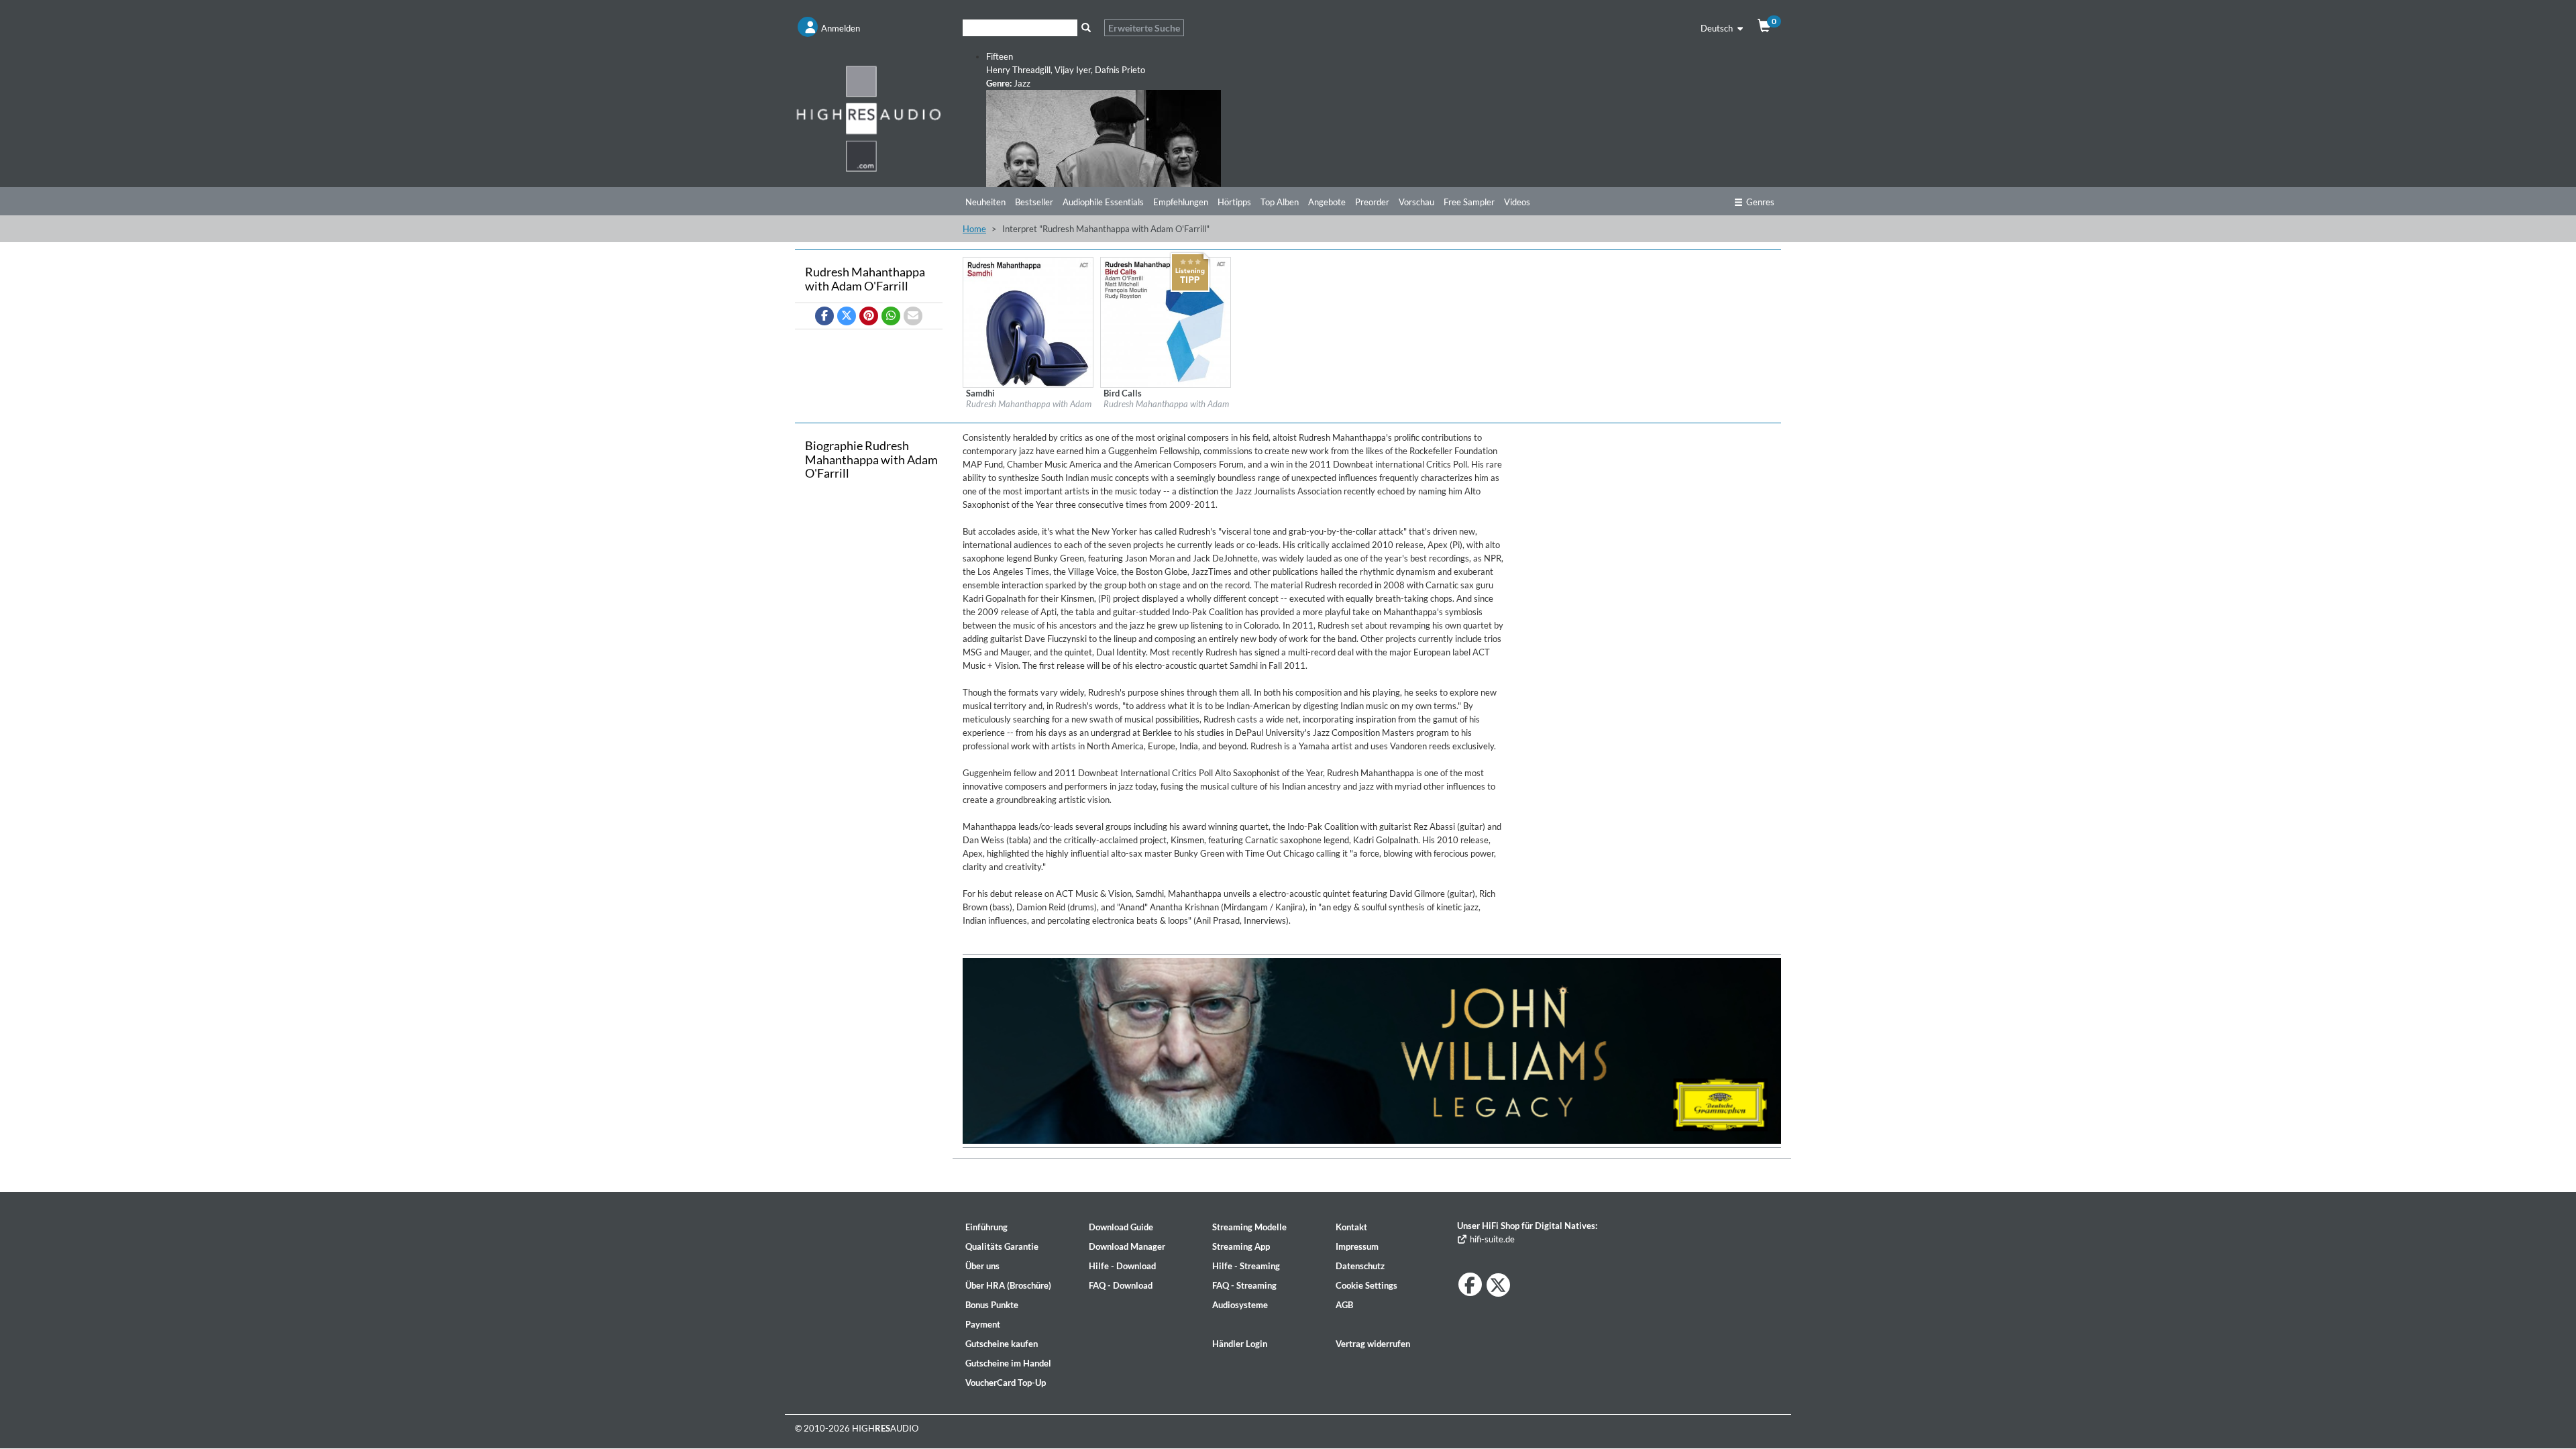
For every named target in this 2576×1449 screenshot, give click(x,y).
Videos (1517, 202)
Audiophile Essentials (1103, 202)
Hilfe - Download (1122, 1266)
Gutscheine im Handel (1008, 1363)
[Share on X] (847, 316)
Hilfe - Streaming (1246, 1266)
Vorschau (1416, 202)
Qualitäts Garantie (1002, 1246)
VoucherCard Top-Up (1006, 1383)
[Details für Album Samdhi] (1028, 321)
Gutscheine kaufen (1002, 1344)
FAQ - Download (1121, 1285)
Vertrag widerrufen (1373, 1344)
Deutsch (1718, 28)
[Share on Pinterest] (869, 316)
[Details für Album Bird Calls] (1166, 321)
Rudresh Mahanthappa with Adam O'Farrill (1045, 404)
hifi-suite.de (1491, 1239)
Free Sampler (1469, 202)
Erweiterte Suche (1144, 28)
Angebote (1327, 202)
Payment (983, 1324)
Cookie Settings (1366, 1285)
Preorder (1372, 202)
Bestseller (1034, 202)
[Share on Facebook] (824, 316)
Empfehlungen (1181, 202)
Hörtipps (1234, 202)
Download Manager (1127, 1246)
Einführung (986, 1227)
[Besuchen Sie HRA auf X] (1498, 1285)
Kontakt (1351, 1227)
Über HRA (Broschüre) (1008, 1285)
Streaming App (1241, 1246)
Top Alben (1280, 202)
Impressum (1357, 1246)
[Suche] (1086, 28)
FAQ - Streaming (1244, 1285)
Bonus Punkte (992, 1305)
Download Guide (1121, 1227)
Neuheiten (985, 202)
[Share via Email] (913, 316)
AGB (1344, 1305)
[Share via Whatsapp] (891, 316)
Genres (1760, 202)
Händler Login (1240, 1344)
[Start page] (869, 118)
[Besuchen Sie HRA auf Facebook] (1470, 1284)
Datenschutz (1360, 1266)
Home (974, 229)
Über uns (982, 1266)
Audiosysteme (1240, 1305)
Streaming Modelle (1249, 1227)
